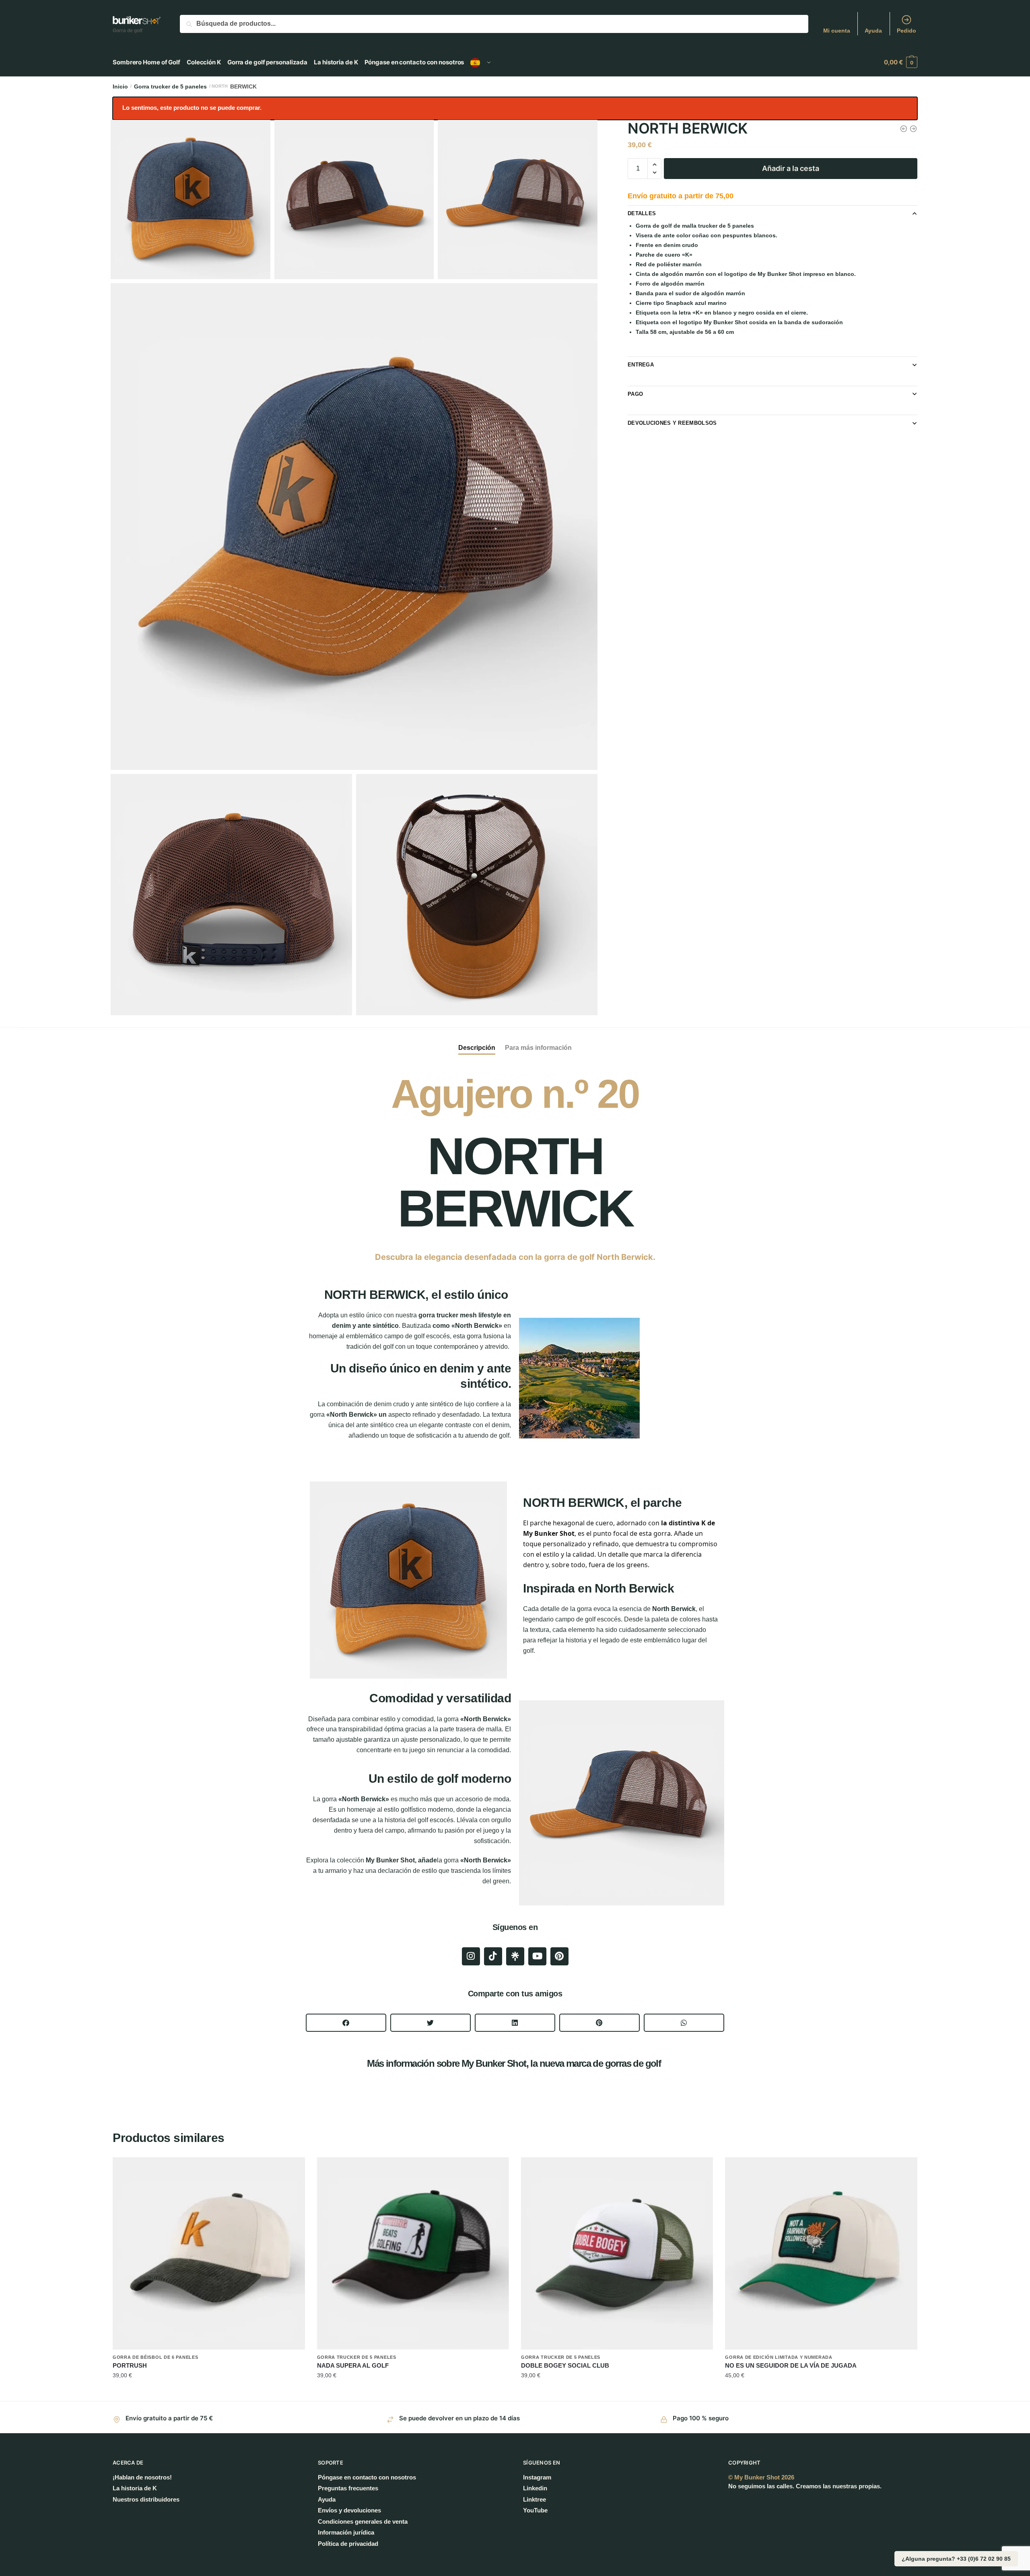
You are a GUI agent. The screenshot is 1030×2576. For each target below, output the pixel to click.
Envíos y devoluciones (349, 2510)
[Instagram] (471, 1956)
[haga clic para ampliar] (354, 527)
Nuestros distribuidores (146, 2499)
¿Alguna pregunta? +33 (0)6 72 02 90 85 (956, 2559)
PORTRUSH (130, 2365)
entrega (641, 365)
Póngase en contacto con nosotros (367, 2477)
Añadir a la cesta (791, 168)
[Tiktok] (493, 1956)
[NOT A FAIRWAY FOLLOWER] (821, 2253)
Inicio (120, 86)
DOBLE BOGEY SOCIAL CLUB (565, 2365)
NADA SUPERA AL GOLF (353, 2365)
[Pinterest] (559, 1956)
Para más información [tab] (538, 1048)
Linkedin (535, 2488)
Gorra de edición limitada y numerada (779, 2357)
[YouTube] (537, 1956)
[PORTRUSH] (209, 2253)
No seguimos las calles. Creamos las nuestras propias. (805, 2486)
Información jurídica (346, 2532)
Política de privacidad (348, 2544)
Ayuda (873, 31)
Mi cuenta (837, 31)
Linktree (535, 2499)
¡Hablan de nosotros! (142, 2477)
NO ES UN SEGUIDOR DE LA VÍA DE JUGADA (791, 2365)
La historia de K (135, 2488)
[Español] (481, 62)
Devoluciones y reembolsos (672, 423)
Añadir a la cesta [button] (209, 2392)
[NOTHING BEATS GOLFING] (413, 2253)
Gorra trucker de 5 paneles (170, 86)
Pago (635, 394)
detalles (642, 213)
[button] (346, 2023)
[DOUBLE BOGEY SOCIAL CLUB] (617, 2253)
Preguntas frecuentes (348, 2488)
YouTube (535, 2510)
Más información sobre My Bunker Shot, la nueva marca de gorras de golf (515, 2063)
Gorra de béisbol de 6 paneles (155, 2357)
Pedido (906, 31)
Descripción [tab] (477, 1048)
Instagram (537, 2477)
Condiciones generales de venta (363, 2521)
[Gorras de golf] (515, 1956)
